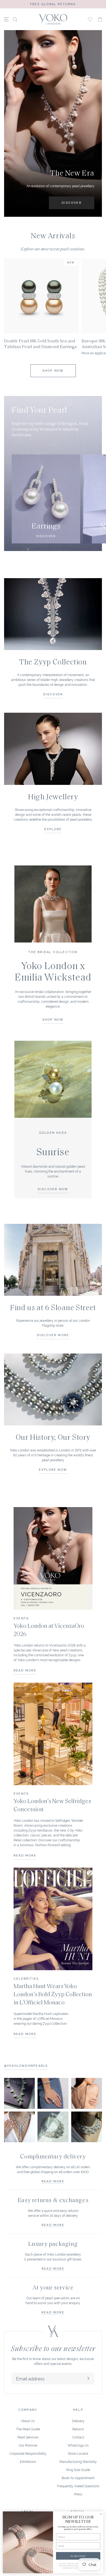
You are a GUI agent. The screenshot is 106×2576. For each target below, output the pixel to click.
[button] (100, 19)
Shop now (53, 1019)
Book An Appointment (78, 2478)
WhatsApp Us (78, 2445)
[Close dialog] (101, 2514)
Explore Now (53, 1469)
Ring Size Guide (78, 2470)
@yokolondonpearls (26, 2065)
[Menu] (6, 19)
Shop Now (53, 370)
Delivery (78, 2421)
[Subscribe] (88, 2378)
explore (53, 829)
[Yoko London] (53, 19)
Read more (53, 2181)
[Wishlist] (90, 19)
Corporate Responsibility (28, 2453)
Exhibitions (28, 2461)
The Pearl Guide (28, 2429)
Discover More (53, 1335)
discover (53, 694)
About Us (28, 2421)
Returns (78, 2429)
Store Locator (78, 2453)
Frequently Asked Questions (78, 2486)
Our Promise (28, 2445)
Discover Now (53, 1189)
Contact (78, 2437)
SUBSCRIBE (78, 2556)
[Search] (15, 19)
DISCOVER (72, 202)
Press (78, 2494)
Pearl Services (28, 2437)
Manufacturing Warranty (78, 2461)
